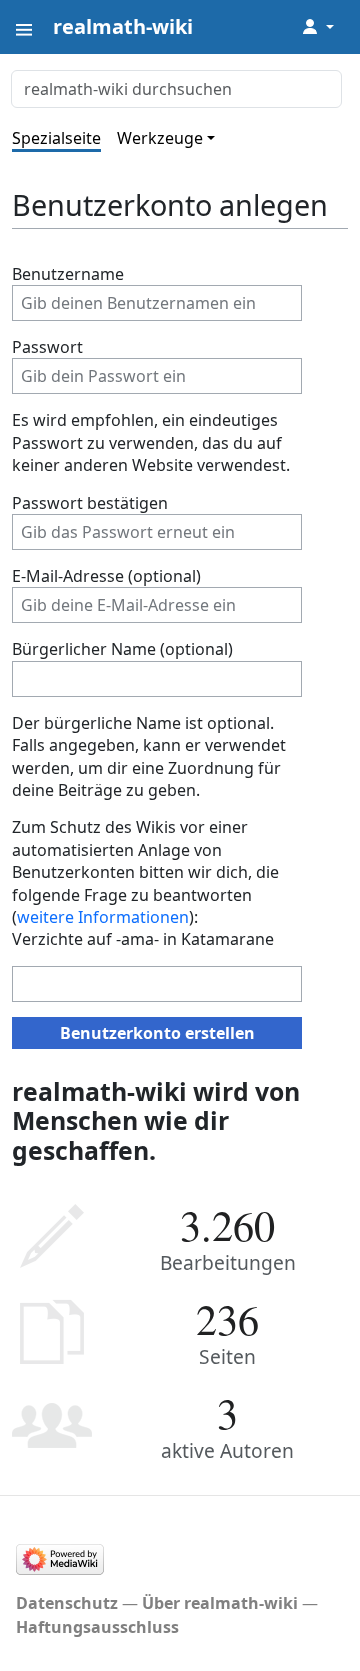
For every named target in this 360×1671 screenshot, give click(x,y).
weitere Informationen (103, 917)
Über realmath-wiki (220, 1603)
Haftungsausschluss (97, 1627)
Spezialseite (56, 138)
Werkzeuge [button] (160, 138)
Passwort (47, 347)
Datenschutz (67, 1603)
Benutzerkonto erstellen (157, 1033)
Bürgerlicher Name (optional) (122, 649)
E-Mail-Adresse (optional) (106, 576)
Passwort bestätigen (90, 503)
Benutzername (68, 274)
